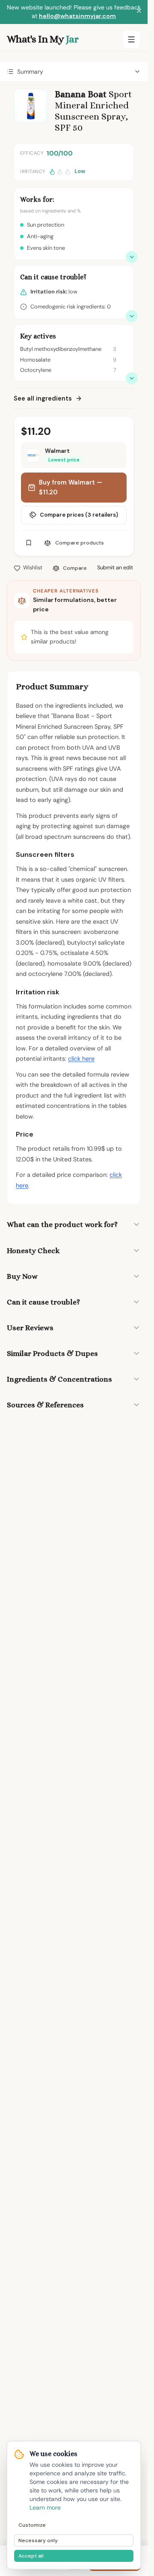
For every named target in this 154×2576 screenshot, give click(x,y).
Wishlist (33, 567)
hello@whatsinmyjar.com (77, 16)
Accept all (31, 2556)
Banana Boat (81, 94)
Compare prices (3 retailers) (79, 515)
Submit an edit (115, 567)
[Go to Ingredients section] (132, 378)
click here (81, 1059)
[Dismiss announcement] (139, 12)
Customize (32, 2525)
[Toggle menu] (131, 39)
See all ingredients (43, 398)
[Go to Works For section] (132, 257)
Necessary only (38, 2540)
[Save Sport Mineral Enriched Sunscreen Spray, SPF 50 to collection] (29, 543)
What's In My (43, 39)
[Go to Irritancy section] (132, 316)
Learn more (45, 2507)
